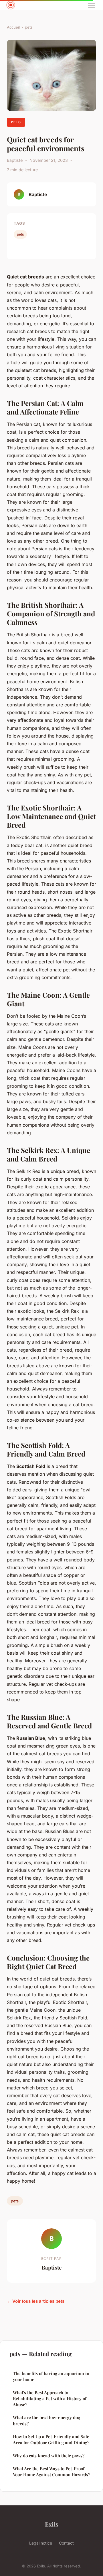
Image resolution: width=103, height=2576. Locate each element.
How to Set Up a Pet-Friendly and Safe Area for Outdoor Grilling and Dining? (51, 2439)
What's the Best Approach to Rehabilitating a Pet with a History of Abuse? (50, 2399)
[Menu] (92, 5)
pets (29, 27)
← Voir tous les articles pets (36, 2301)
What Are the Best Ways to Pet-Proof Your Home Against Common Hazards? (51, 2472)
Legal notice (41, 2543)
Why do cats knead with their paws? (49, 2456)
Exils (52, 2524)
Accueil (13, 27)
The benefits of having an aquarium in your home (51, 2376)
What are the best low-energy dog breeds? (46, 2420)
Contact (66, 2543)
